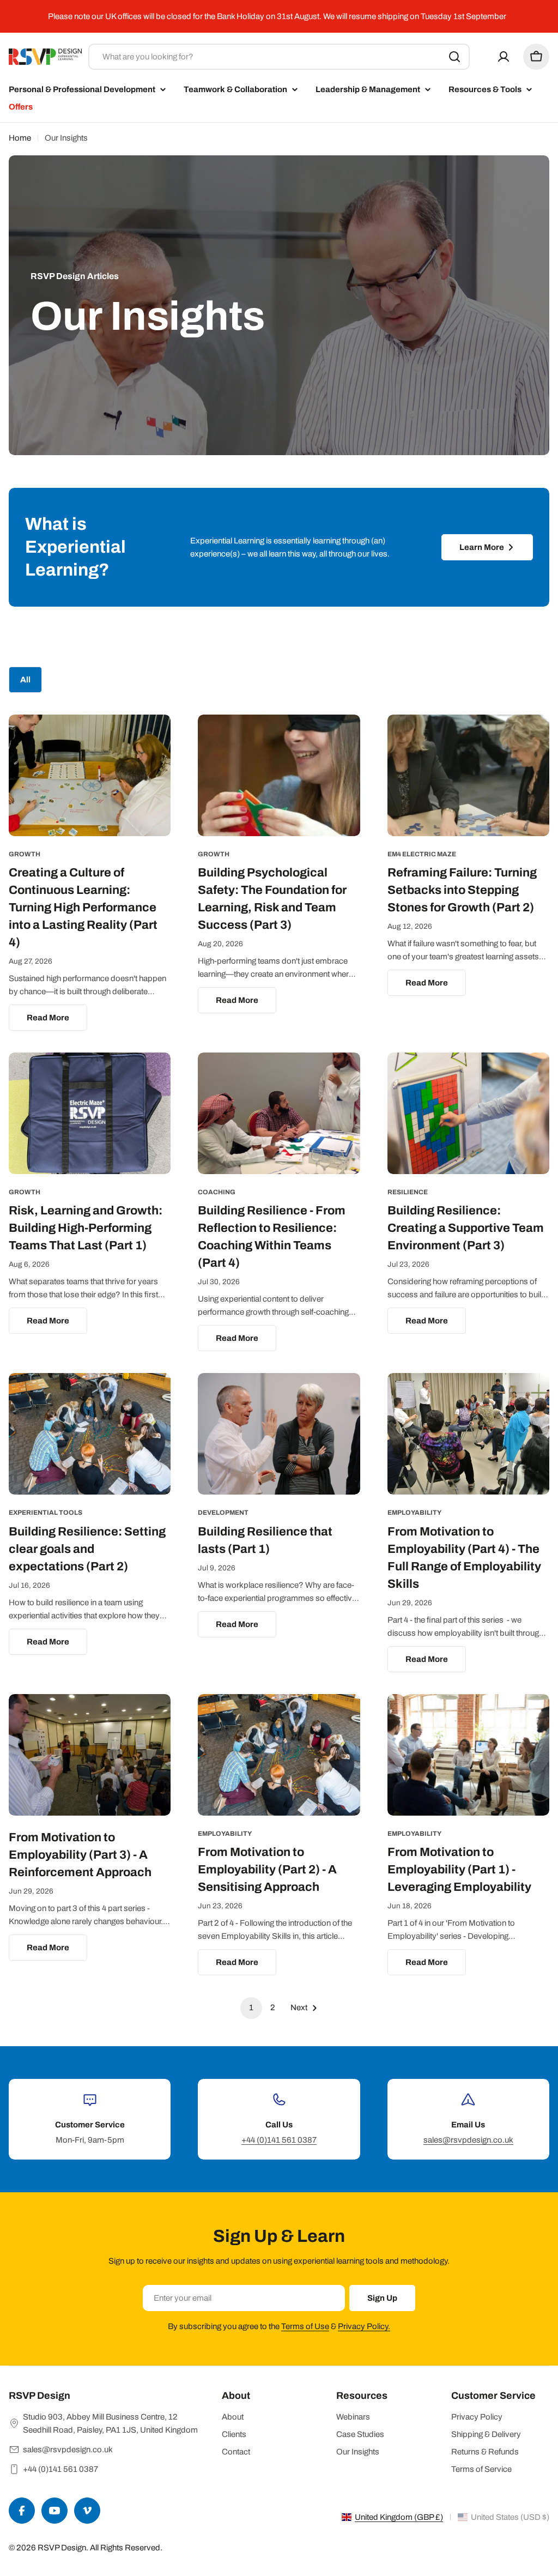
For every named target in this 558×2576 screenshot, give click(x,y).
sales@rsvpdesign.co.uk (468, 2140)
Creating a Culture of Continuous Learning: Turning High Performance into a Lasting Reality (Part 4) (83, 908)
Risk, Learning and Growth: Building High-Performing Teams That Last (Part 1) (86, 1228)
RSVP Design (62, 2548)
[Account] (504, 57)
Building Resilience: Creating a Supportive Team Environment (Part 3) (466, 1228)
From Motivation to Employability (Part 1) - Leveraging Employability (459, 1870)
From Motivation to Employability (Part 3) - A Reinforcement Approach (80, 1855)
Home (20, 138)
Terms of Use (305, 2326)
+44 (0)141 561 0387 (279, 2140)
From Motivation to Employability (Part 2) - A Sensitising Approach (267, 1870)
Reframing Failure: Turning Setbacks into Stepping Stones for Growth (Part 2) (462, 890)
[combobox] (279, 57)
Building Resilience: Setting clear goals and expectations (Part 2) (87, 1549)
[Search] (454, 57)
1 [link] (251, 2007)
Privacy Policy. (364, 2326)
